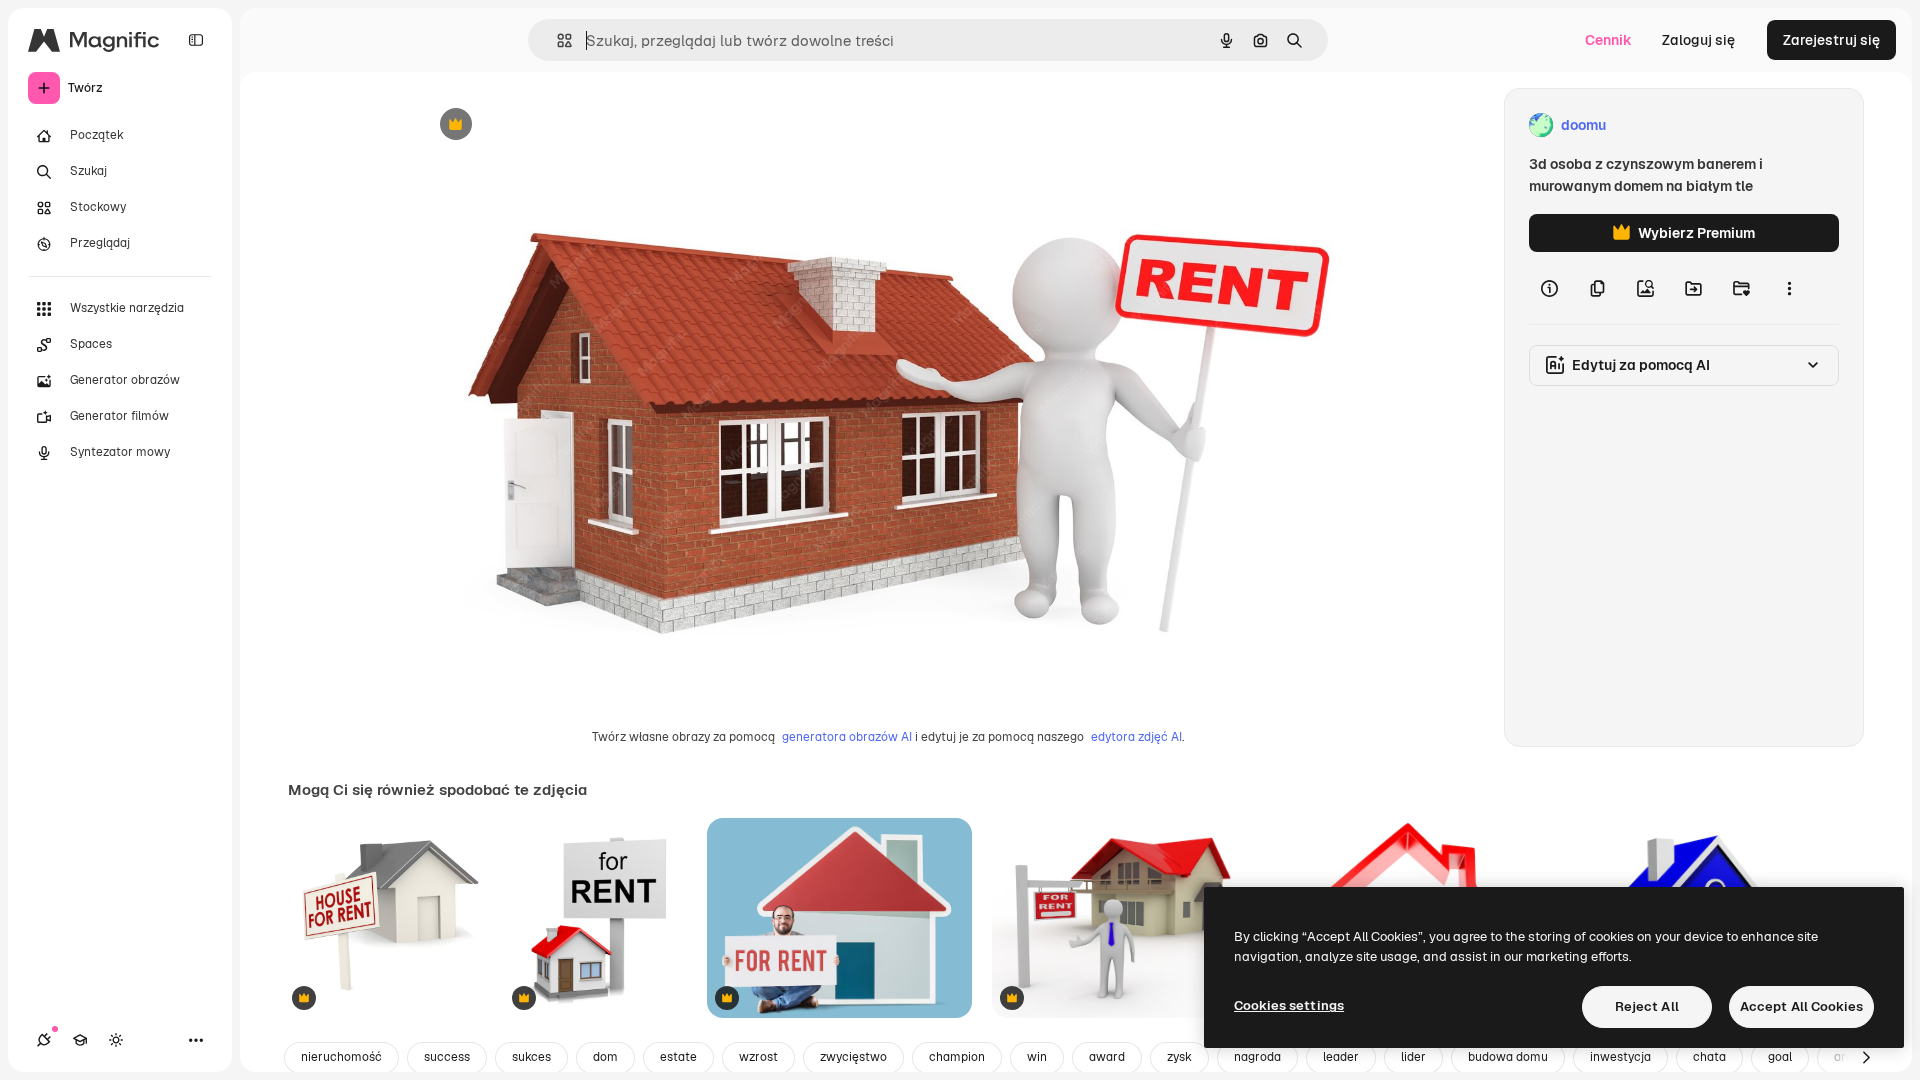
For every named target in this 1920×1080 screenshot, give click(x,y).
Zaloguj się (1698, 40)
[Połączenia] (44, 1040)
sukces (531, 1057)
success (447, 1057)
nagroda (1257, 1057)
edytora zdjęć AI (1136, 737)
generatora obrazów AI (847, 737)
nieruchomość (341, 1057)
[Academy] (80, 1040)
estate (678, 1057)
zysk (1179, 1057)
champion (957, 1057)
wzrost (758, 1057)
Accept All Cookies (1801, 1006)
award (1107, 1057)
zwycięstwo (853, 1057)
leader (1341, 1057)
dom (605, 1057)
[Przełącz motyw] (116, 1040)
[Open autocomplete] (556, 40)
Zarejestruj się (1831, 40)
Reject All (1647, 1006)
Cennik (1608, 40)
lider (1413, 1057)
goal (1780, 1057)
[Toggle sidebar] (196, 40)
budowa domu (1508, 1057)
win (1037, 1057)
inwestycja (1620, 1057)
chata (1709, 1057)
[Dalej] (1866, 1058)
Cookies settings (1289, 1005)
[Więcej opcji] (1789, 288)
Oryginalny (558, 125)
